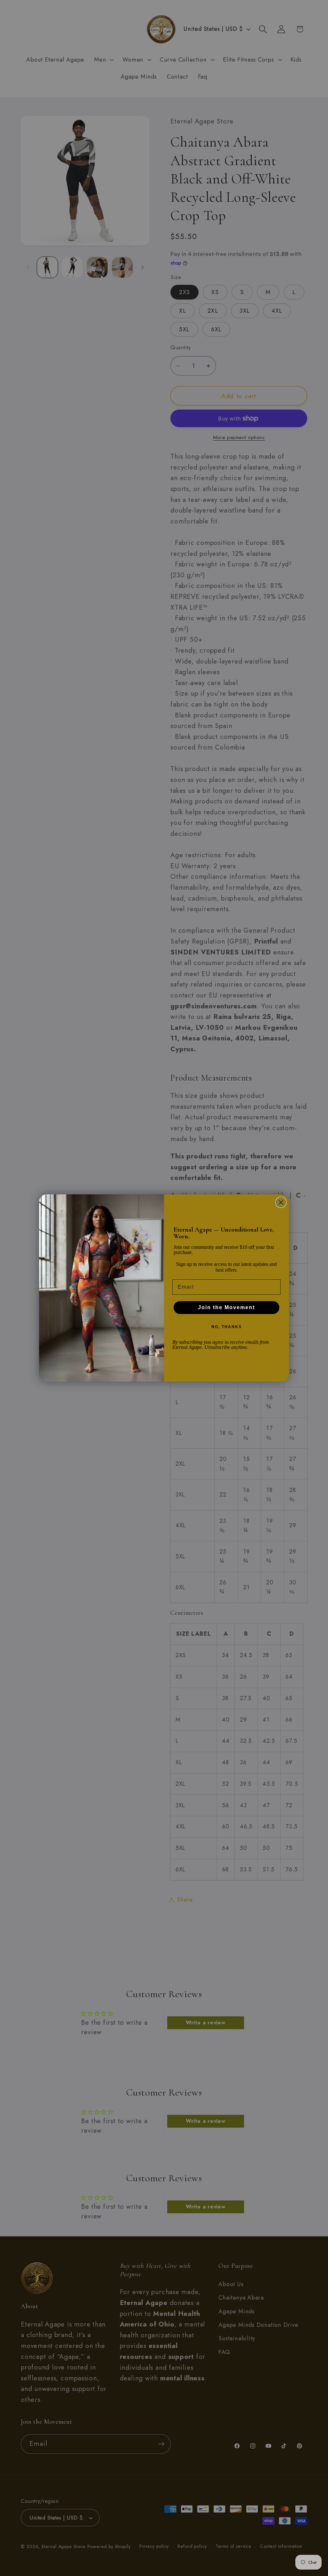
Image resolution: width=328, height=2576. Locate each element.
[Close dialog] (281, 1202)
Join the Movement (226, 1307)
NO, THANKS (227, 1327)
